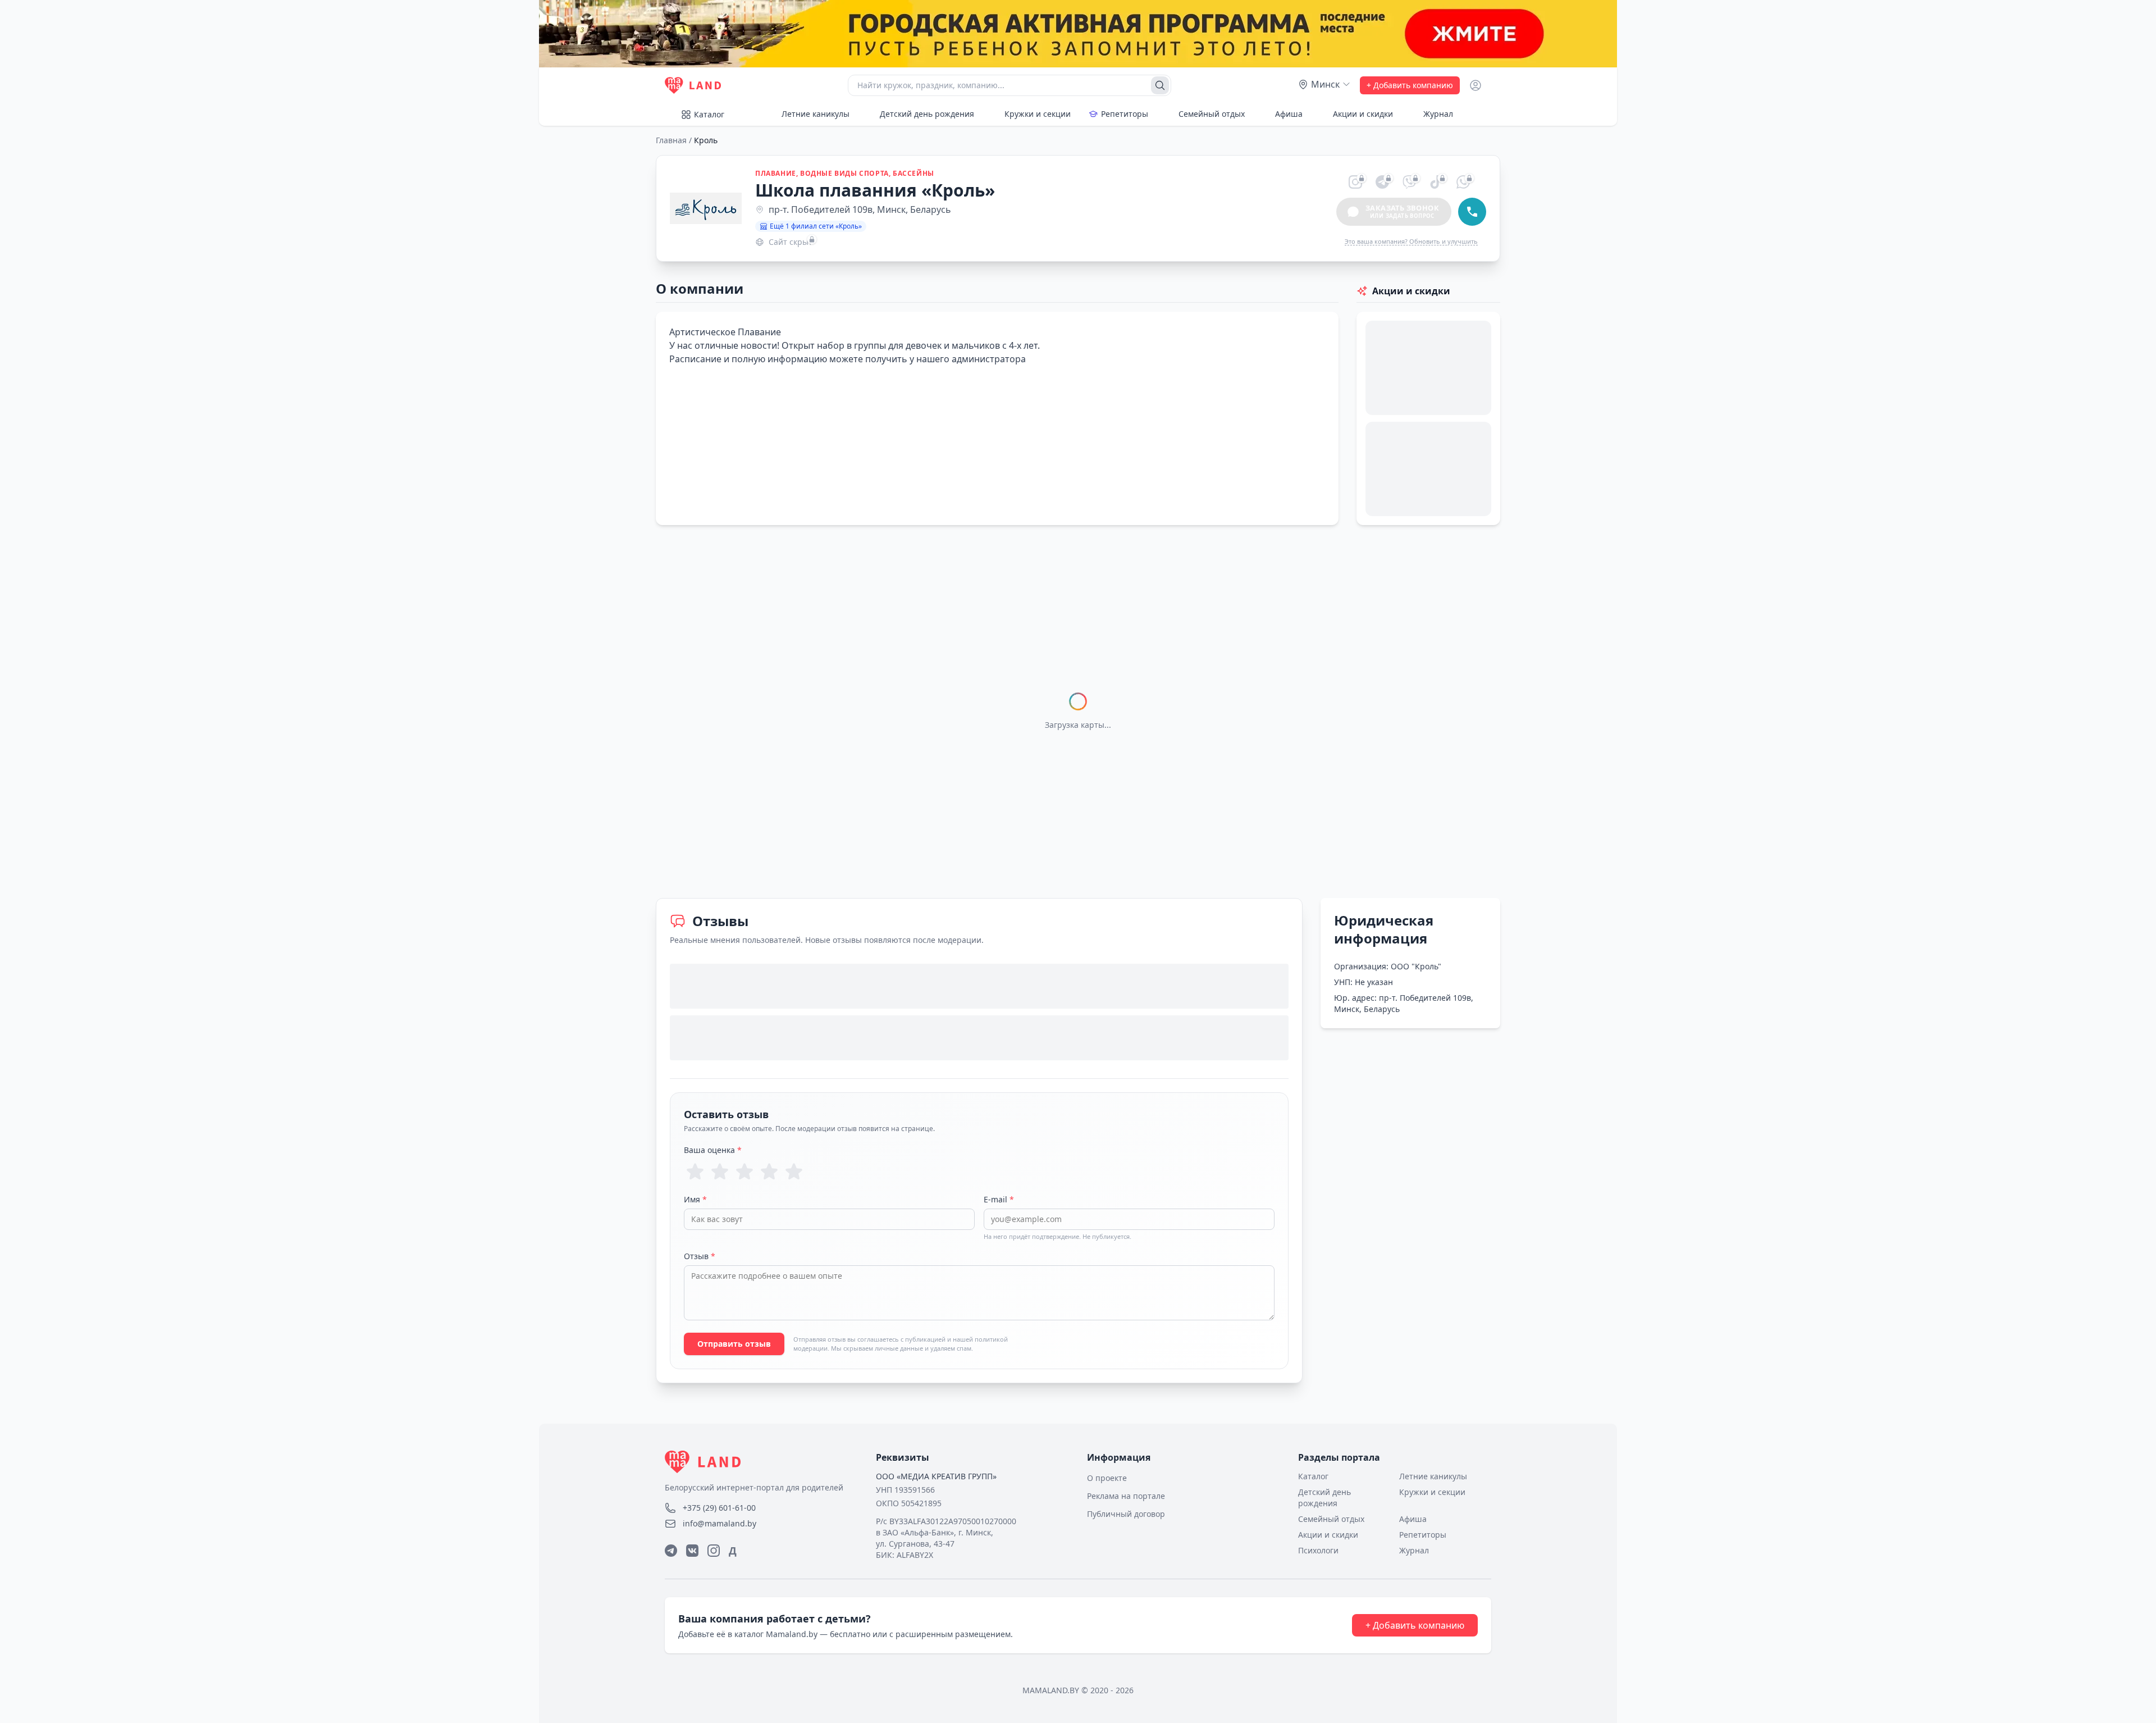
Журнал (1438, 114)
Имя (695, 1199)
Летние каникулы (816, 114)
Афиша (1289, 114)
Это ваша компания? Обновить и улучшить (1411, 241)
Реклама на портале (1126, 1496)
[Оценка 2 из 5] (720, 1172)
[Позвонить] (1472, 212)
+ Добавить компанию (1410, 85)
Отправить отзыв (734, 1344)
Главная (671, 140)
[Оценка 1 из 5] (695, 1172)
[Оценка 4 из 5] (769, 1172)
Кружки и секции (1038, 114)
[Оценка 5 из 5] (794, 1172)
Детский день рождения (927, 114)
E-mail (999, 1199)
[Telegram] (671, 1551)
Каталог (709, 114)
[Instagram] (714, 1551)
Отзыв (700, 1256)
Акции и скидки (1363, 114)
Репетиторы (1125, 114)
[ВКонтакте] (692, 1551)
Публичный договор (1126, 1514)
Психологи (1318, 1550)
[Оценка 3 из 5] (744, 1172)
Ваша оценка (713, 1150)
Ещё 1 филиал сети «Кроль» (816, 226)
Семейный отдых (1212, 114)
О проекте (1107, 1478)
